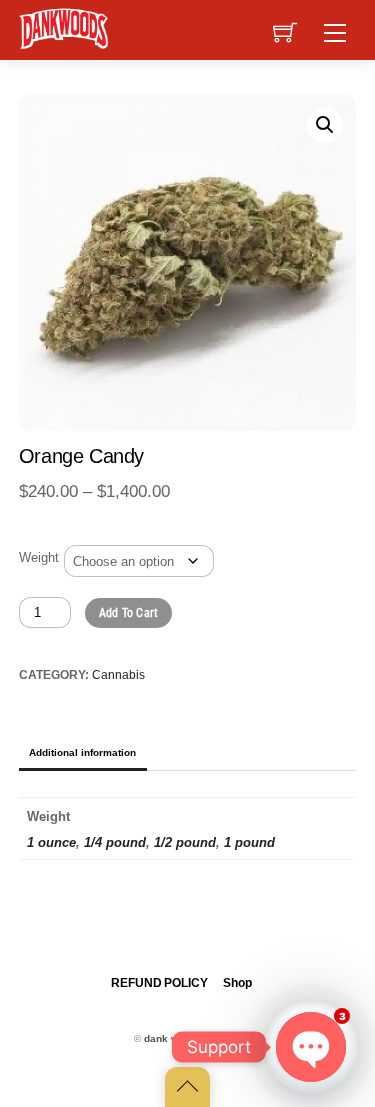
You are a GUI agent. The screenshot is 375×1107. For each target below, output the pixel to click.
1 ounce (51, 842)
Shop (237, 983)
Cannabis (118, 674)
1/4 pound (115, 842)
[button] (325, 125)
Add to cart (129, 613)
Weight (39, 557)
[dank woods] (65, 27)
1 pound (249, 842)
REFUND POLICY (159, 983)
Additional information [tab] (82, 752)
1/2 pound (185, 842)
